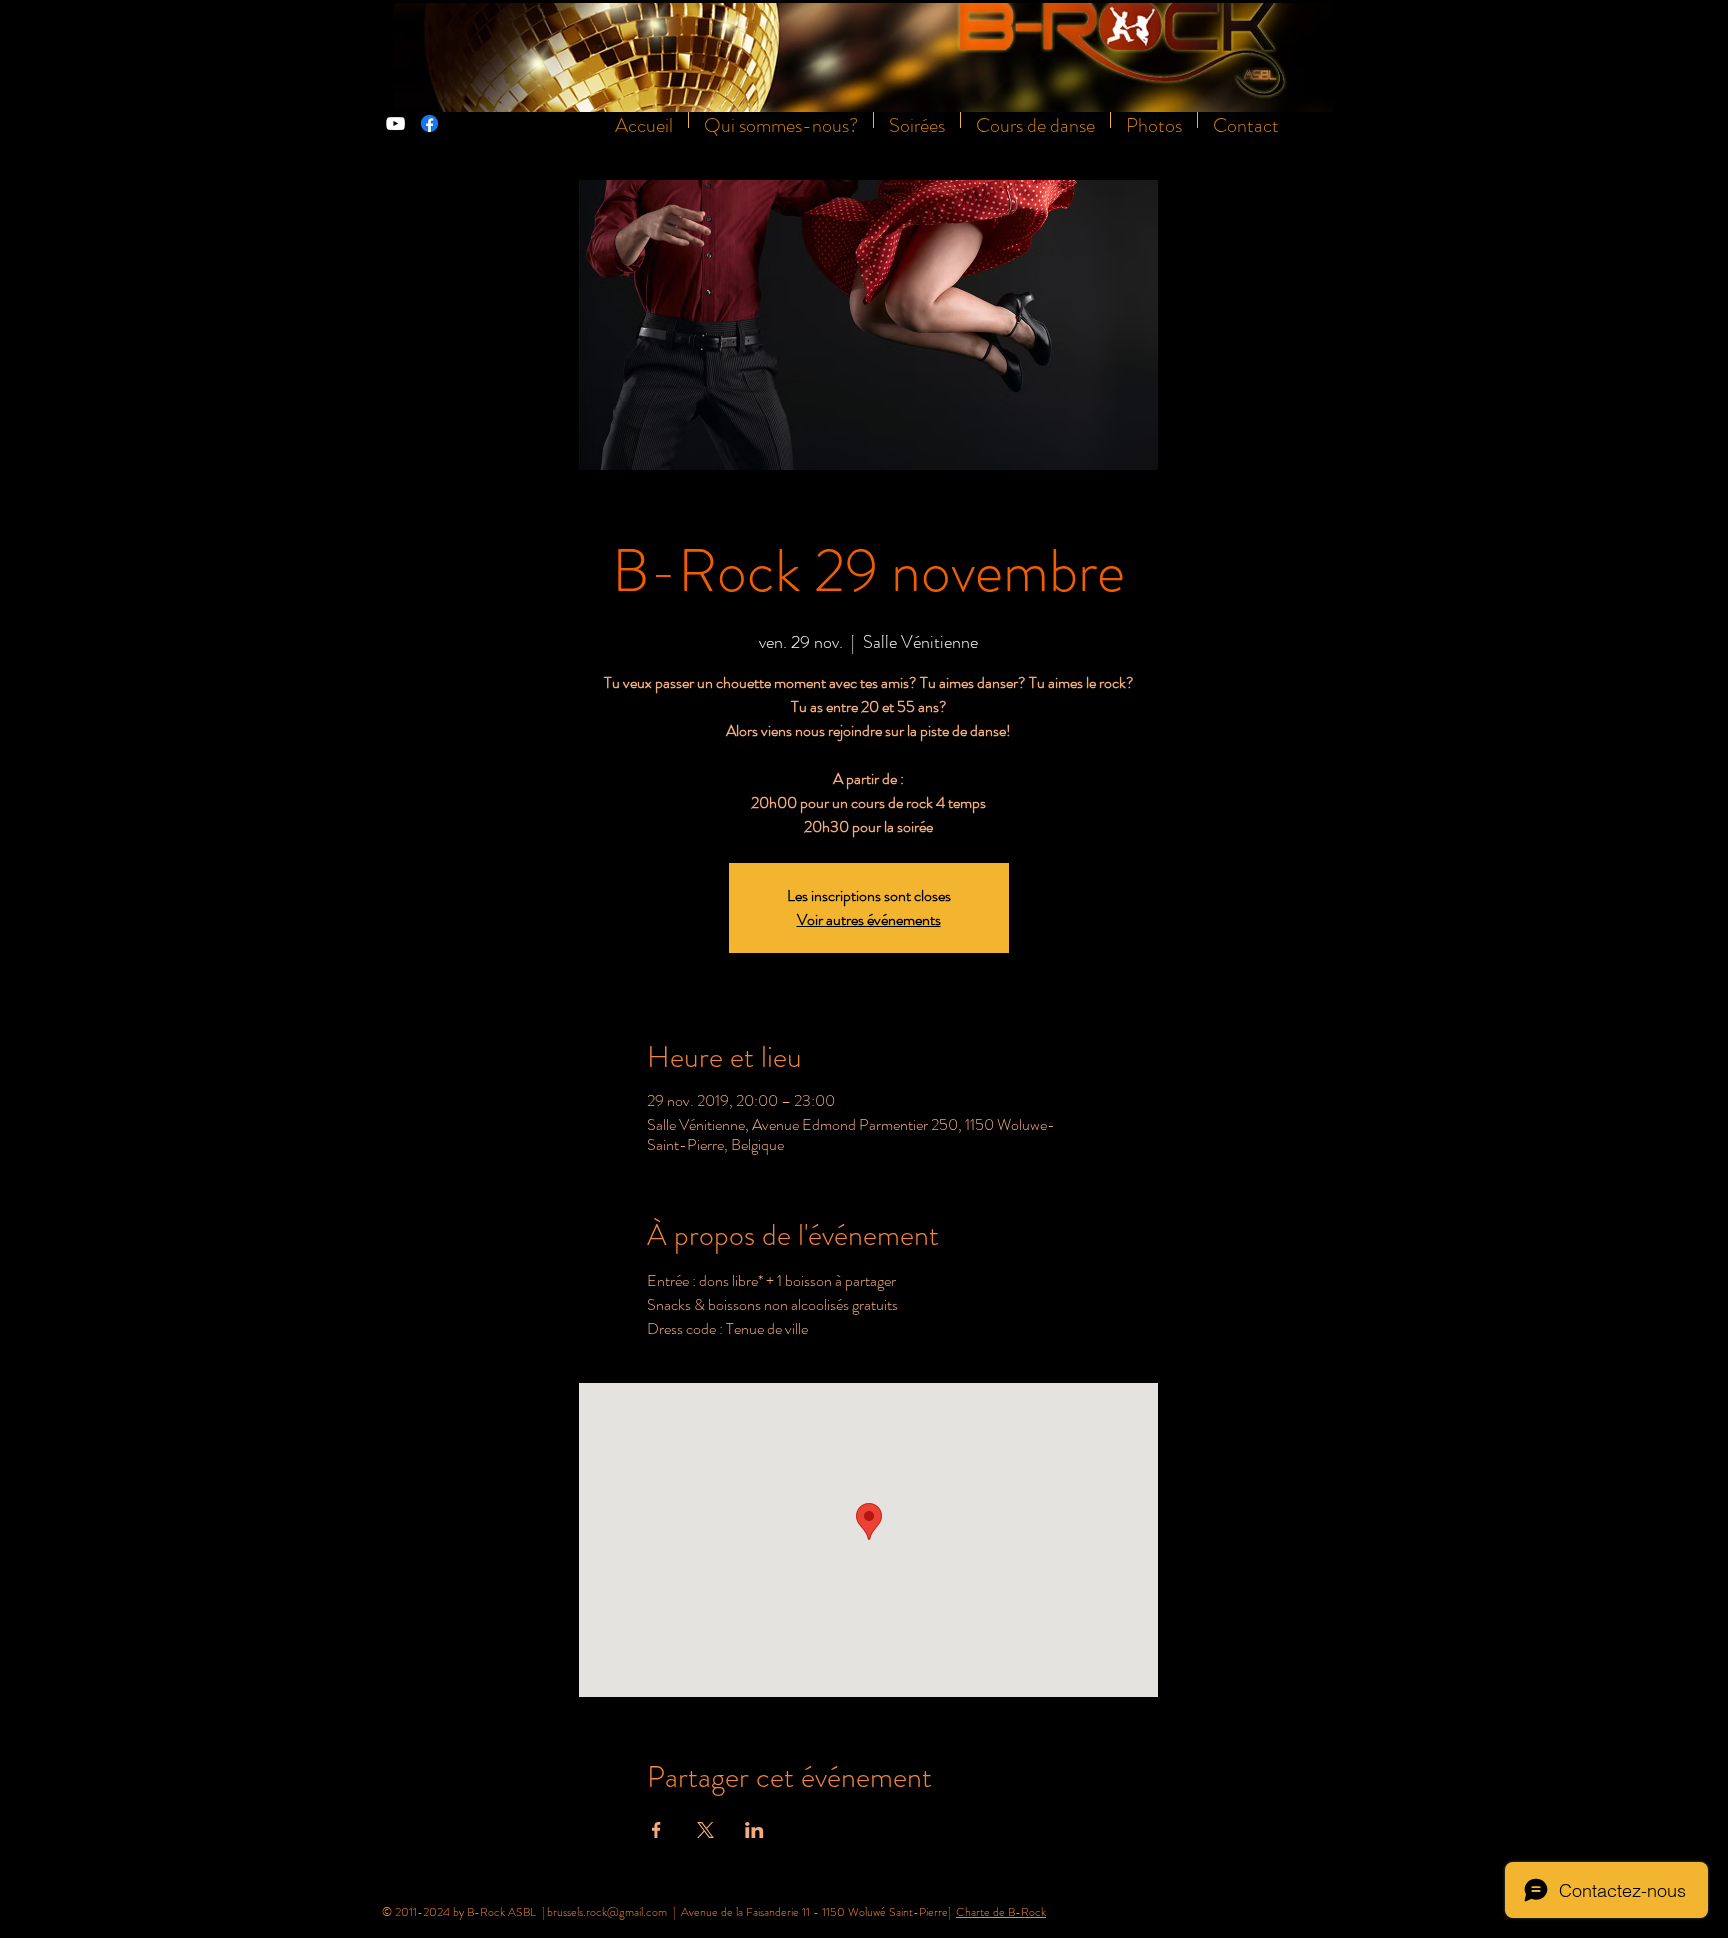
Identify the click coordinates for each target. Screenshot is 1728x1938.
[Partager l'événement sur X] (705, 1830)
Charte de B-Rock (1001, 1912)
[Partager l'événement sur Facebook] (656, 1830)
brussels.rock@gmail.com (607, 1912)
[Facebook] (429, 123)
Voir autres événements (869, 919)
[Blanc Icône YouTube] (395, 123)
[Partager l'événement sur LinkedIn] (754, 1830)
